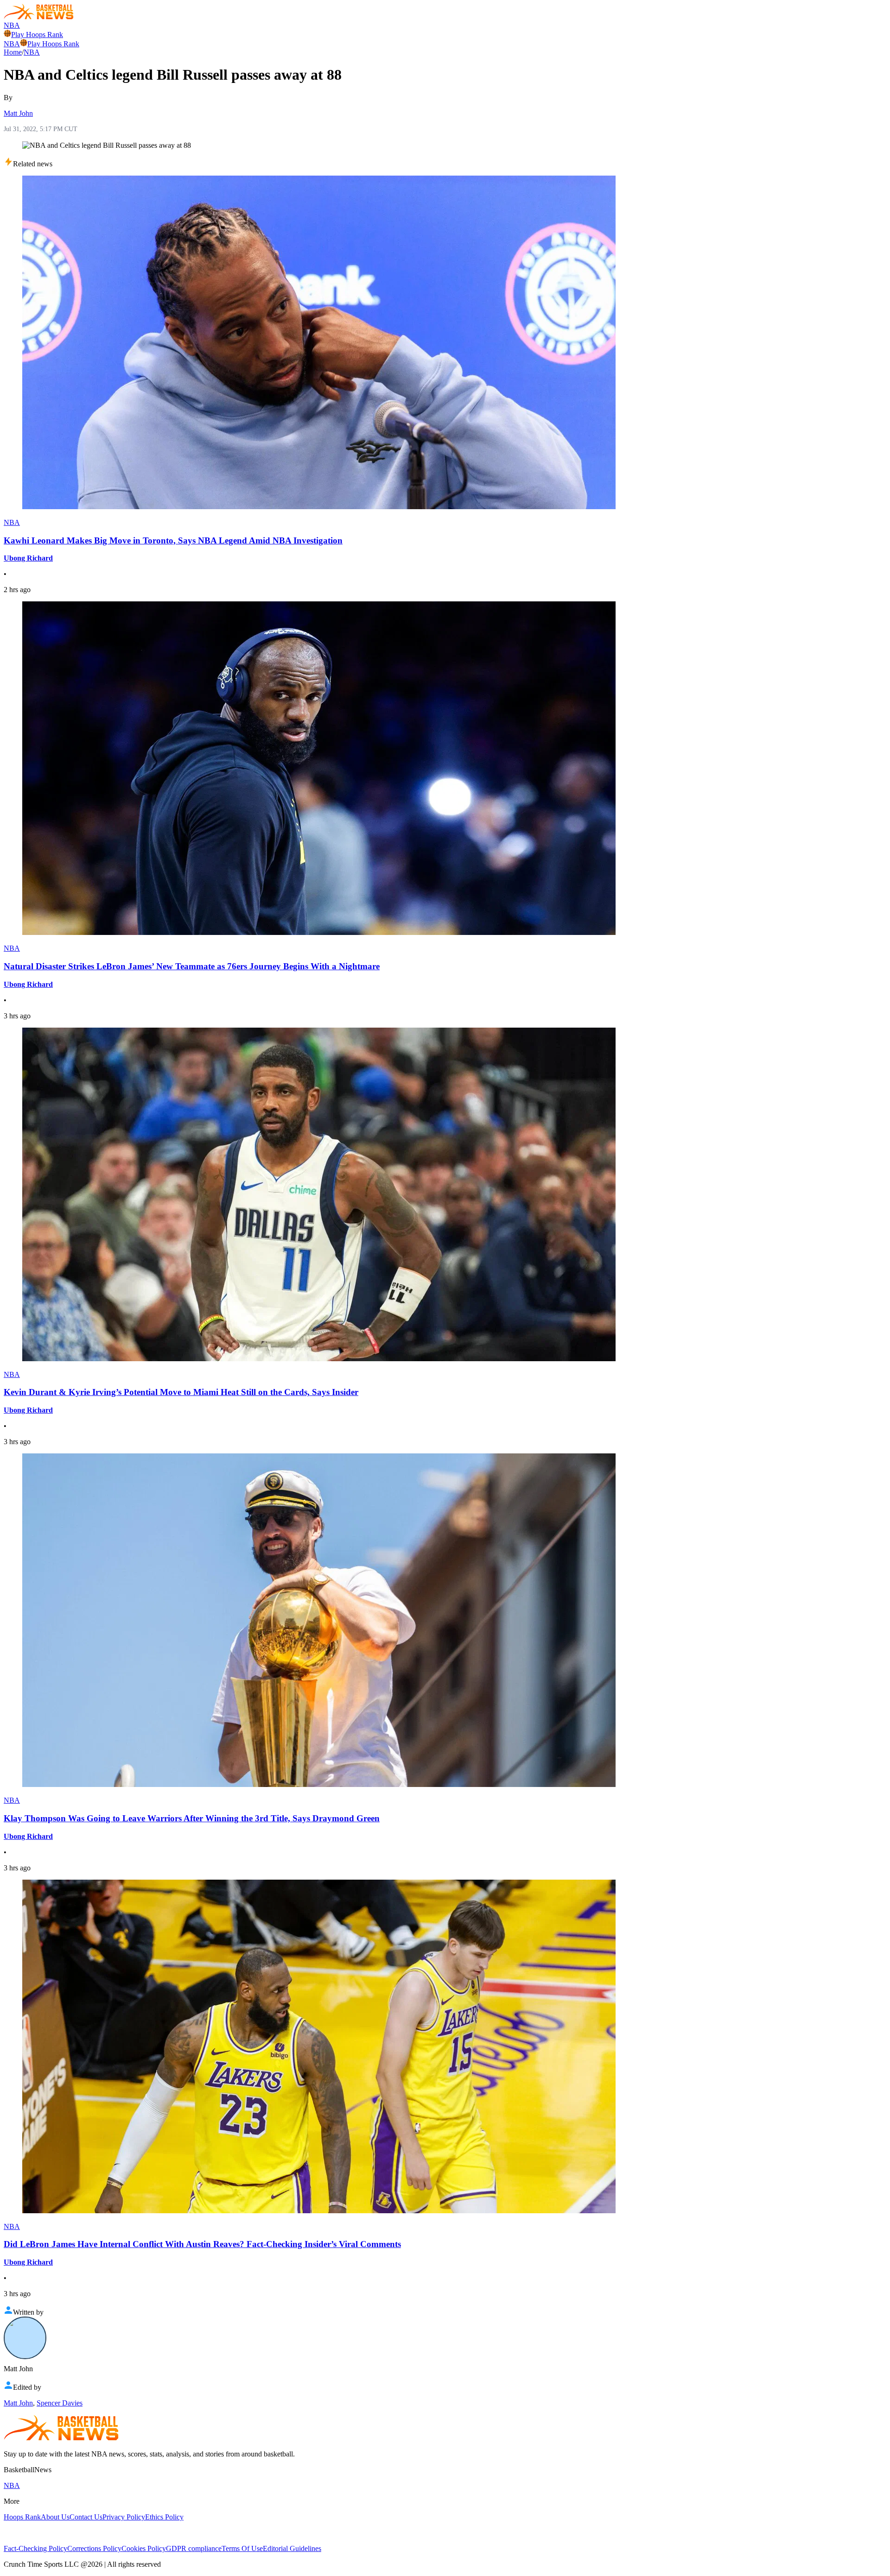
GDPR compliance (194, 2548)
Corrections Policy (94, 2548)
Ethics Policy (164, 2517)
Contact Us (86, 2517)
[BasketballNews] (39, 17)
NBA (12, 25)
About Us (55, 2517)
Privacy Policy (124, 2517)
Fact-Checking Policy (35, 2548)
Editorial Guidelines (292, 2548)
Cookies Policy (144, 2548)
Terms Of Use (242, 2548)
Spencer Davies (60, 2403)
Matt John (18, 113)
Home (13, 52)
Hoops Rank (22, 2517)
